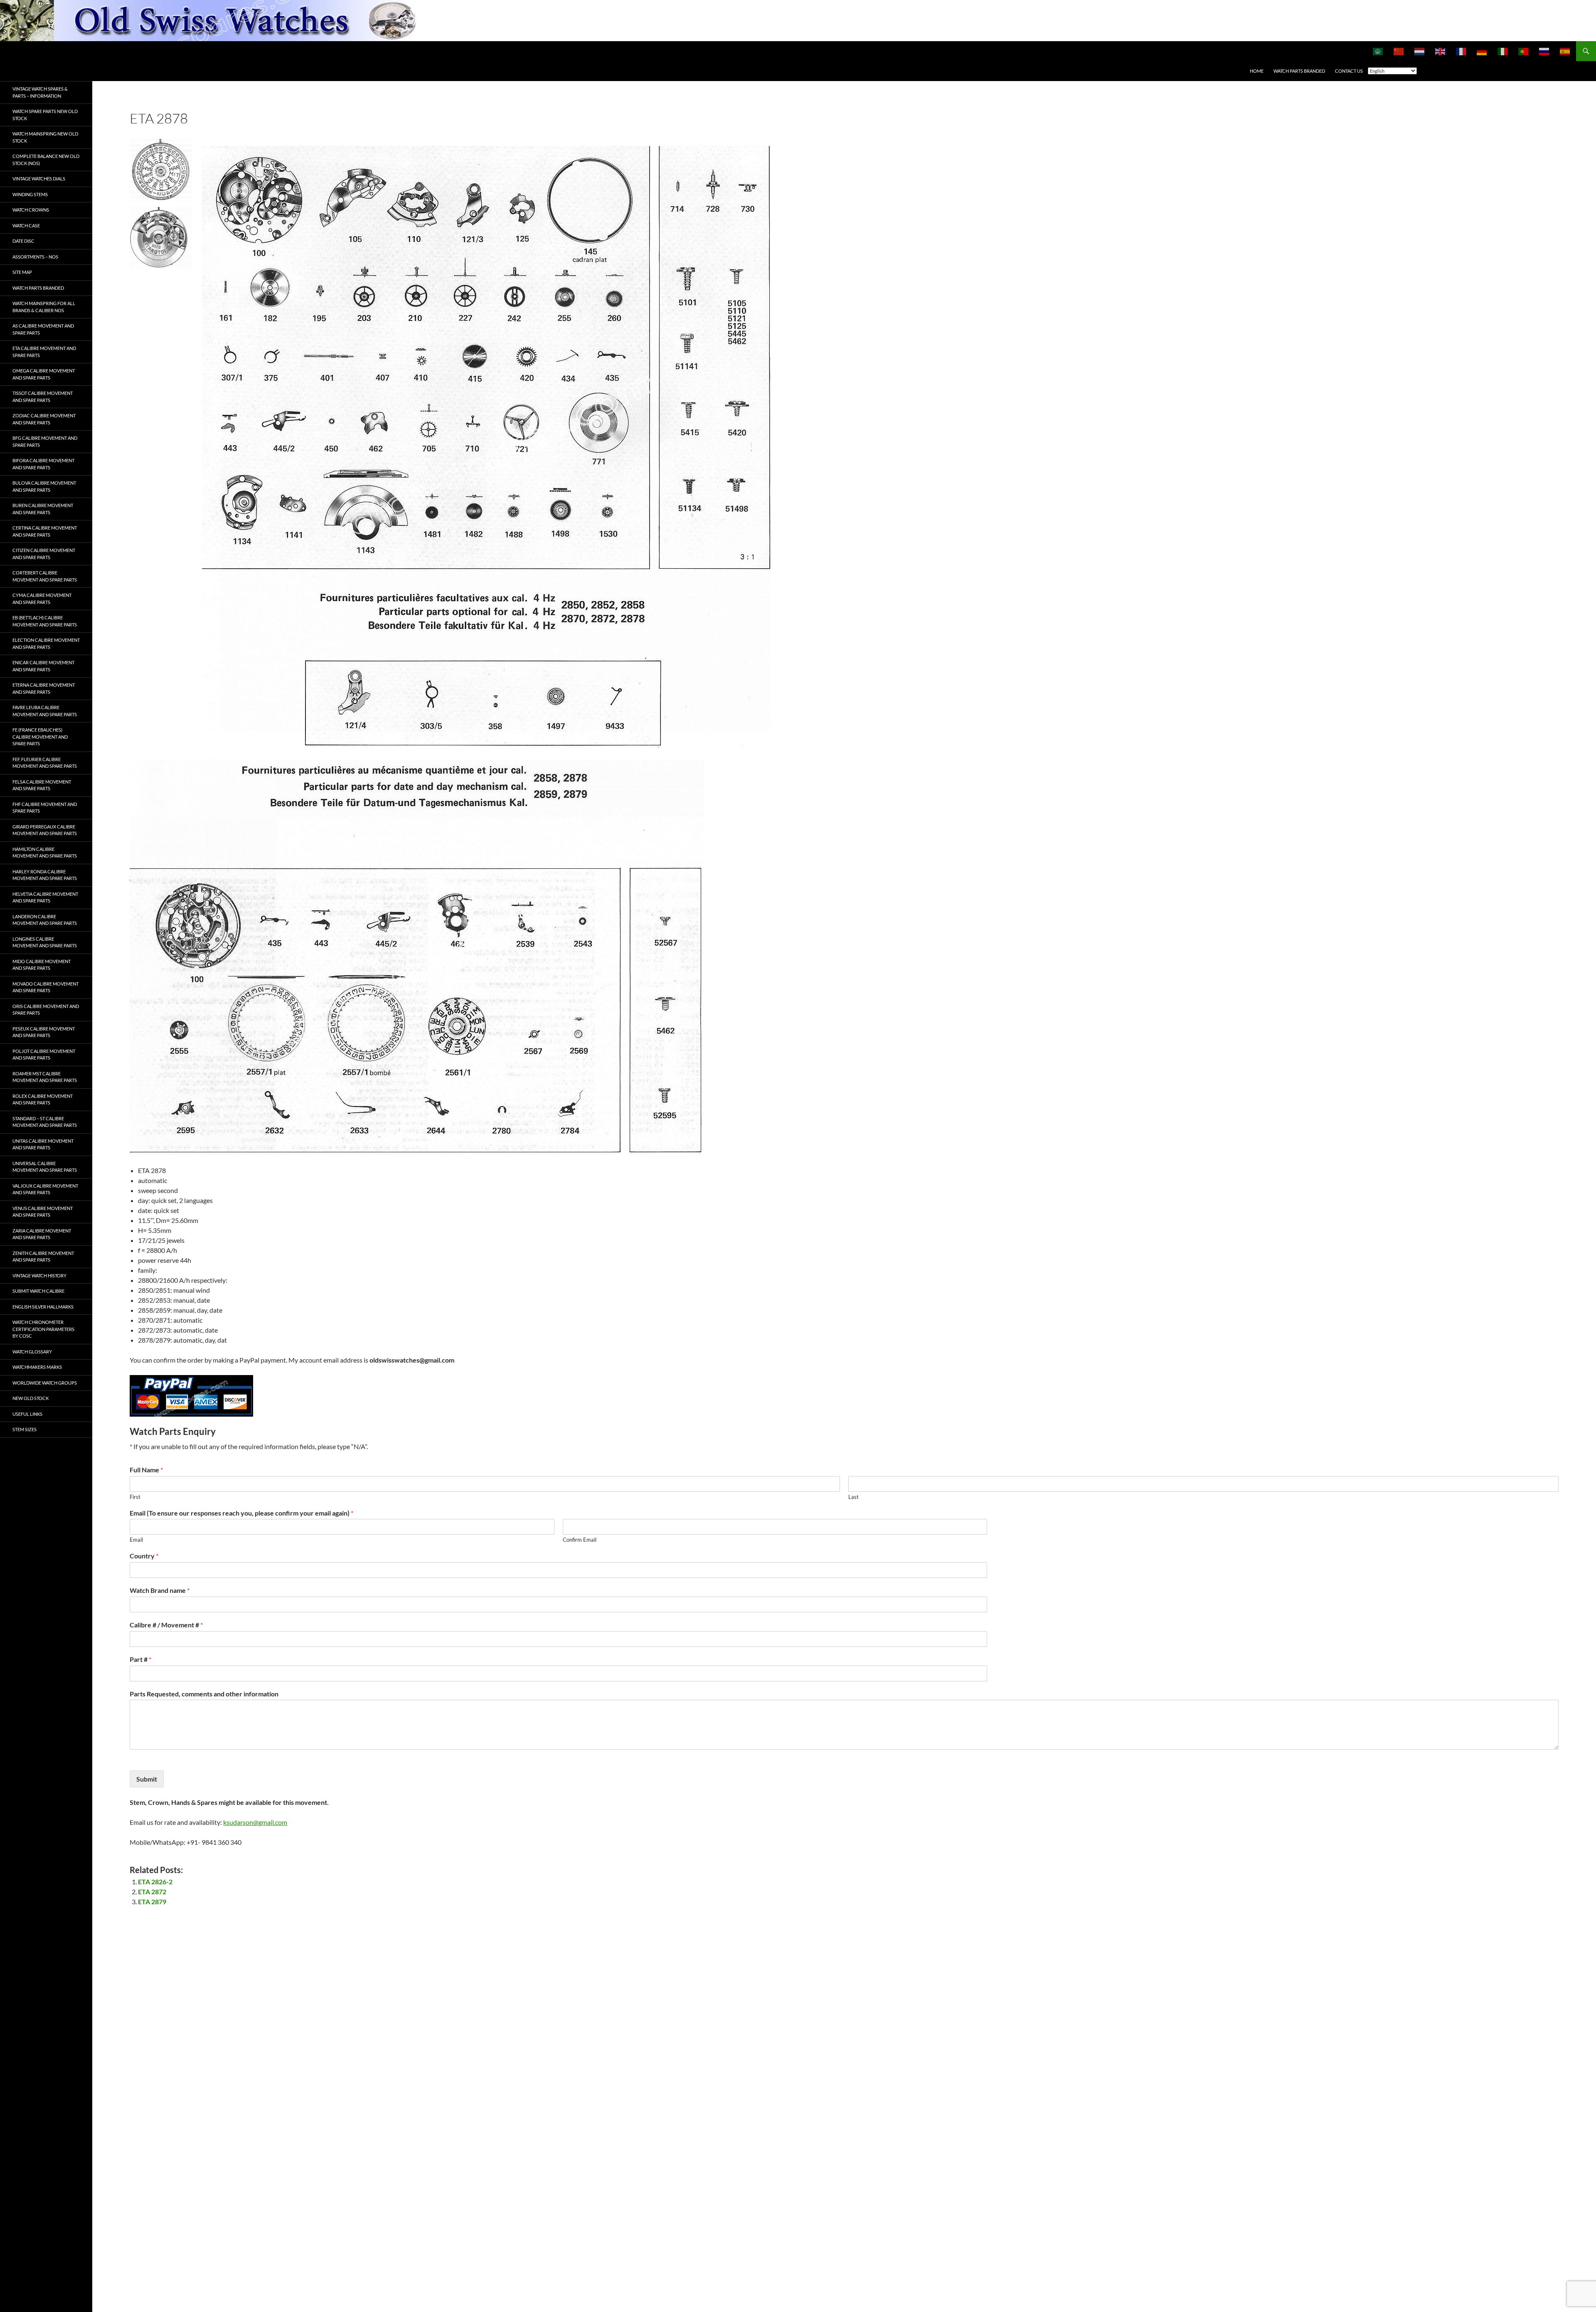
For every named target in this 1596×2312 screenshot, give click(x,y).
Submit (147, 1779)
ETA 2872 (152, 1892)
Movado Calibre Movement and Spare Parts (46, 987)
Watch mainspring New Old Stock (45, 137)
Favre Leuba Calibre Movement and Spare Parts (45, 711)
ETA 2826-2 (155, 1882)
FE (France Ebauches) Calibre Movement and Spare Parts (40, 737)
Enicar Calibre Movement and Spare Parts (43, 666)
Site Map (22, 272)
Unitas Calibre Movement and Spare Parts (43, 1144)
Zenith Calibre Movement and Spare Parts (43, 1257)
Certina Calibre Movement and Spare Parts (45, 531)
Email (136, 1540)
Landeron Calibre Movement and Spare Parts (45, 920)
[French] (1461, 51)
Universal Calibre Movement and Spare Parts (45, 1167)
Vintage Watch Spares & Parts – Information (40, 92)
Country (144, 1556)
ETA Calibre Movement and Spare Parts (44, 352)
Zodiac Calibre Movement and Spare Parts (44, 419)
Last (853, 1497)
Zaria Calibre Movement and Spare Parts (42, 1234)
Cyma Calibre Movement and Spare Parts (42, 599)
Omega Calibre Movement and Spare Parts (44, 374)
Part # (140, 1659)
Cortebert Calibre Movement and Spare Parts (45, 576)
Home (1257, 71)
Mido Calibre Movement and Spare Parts (42, 965)
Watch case (26, 226)
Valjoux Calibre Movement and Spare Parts (45, 1189)
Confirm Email (580, 1540)
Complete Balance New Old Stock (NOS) (46, 160)
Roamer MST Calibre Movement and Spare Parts (45, 1077)
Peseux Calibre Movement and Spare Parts (44, 1032)
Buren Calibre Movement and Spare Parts (43, 509)
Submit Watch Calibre (38, 1291)
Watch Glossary (32, 1352)
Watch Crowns (31, 210)
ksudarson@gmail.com (255, 1822)
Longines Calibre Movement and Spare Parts (45, 942)
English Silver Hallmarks (43, 1307)
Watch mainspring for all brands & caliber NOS (44, 307)
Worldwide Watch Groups (45, 1383)
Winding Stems (30, 194)
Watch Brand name (160, 1590)
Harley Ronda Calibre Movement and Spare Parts (45, 875)
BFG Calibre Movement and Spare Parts (45, 441)
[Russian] (1544, 51)
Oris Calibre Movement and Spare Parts (46, 1010)
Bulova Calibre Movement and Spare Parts (44, 486)
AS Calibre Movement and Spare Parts (43, 329)
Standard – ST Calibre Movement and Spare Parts (45, 1122)
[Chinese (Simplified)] (1399, 51)
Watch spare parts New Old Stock (45, 115)
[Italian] (1503, 51)
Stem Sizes (25, 1429)
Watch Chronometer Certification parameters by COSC (43, 1329)
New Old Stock (31, 1398)
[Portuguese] (1524, 51)
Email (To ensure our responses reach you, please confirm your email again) (241, 1513)
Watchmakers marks (37, 1367)
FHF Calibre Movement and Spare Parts (45, 808)
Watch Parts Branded (1299, 71)
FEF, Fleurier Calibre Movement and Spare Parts (45, 763)
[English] (1441, 51)
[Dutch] (1420, 51)
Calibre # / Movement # (166, 1625)
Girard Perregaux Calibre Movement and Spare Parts (45, 830)
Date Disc (23, 241)
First (135, 1497)
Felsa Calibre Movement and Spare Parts (42, 785)
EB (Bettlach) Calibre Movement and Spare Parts (45, 621)
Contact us (1349, 71)
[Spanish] (1565, 51)
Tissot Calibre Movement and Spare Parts (43, 397)
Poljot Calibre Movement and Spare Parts (44, 1055)
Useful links (27, 1414)
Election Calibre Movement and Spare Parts (46, 643)
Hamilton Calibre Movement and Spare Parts (45, 853)
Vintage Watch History (39, 1276)
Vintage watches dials (39, 179)
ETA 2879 (152, 1902)
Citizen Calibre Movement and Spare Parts (44, 554)
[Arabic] (1378, 51)
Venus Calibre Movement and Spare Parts (43, 1212)
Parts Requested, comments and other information (204, 1694)
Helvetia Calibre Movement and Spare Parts (45, 897)
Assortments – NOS (35, 257)
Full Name (146, 1470)
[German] (1482, 51)
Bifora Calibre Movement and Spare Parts (43, 464)
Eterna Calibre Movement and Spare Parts (44, 688)
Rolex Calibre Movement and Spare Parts (43, 1099)
